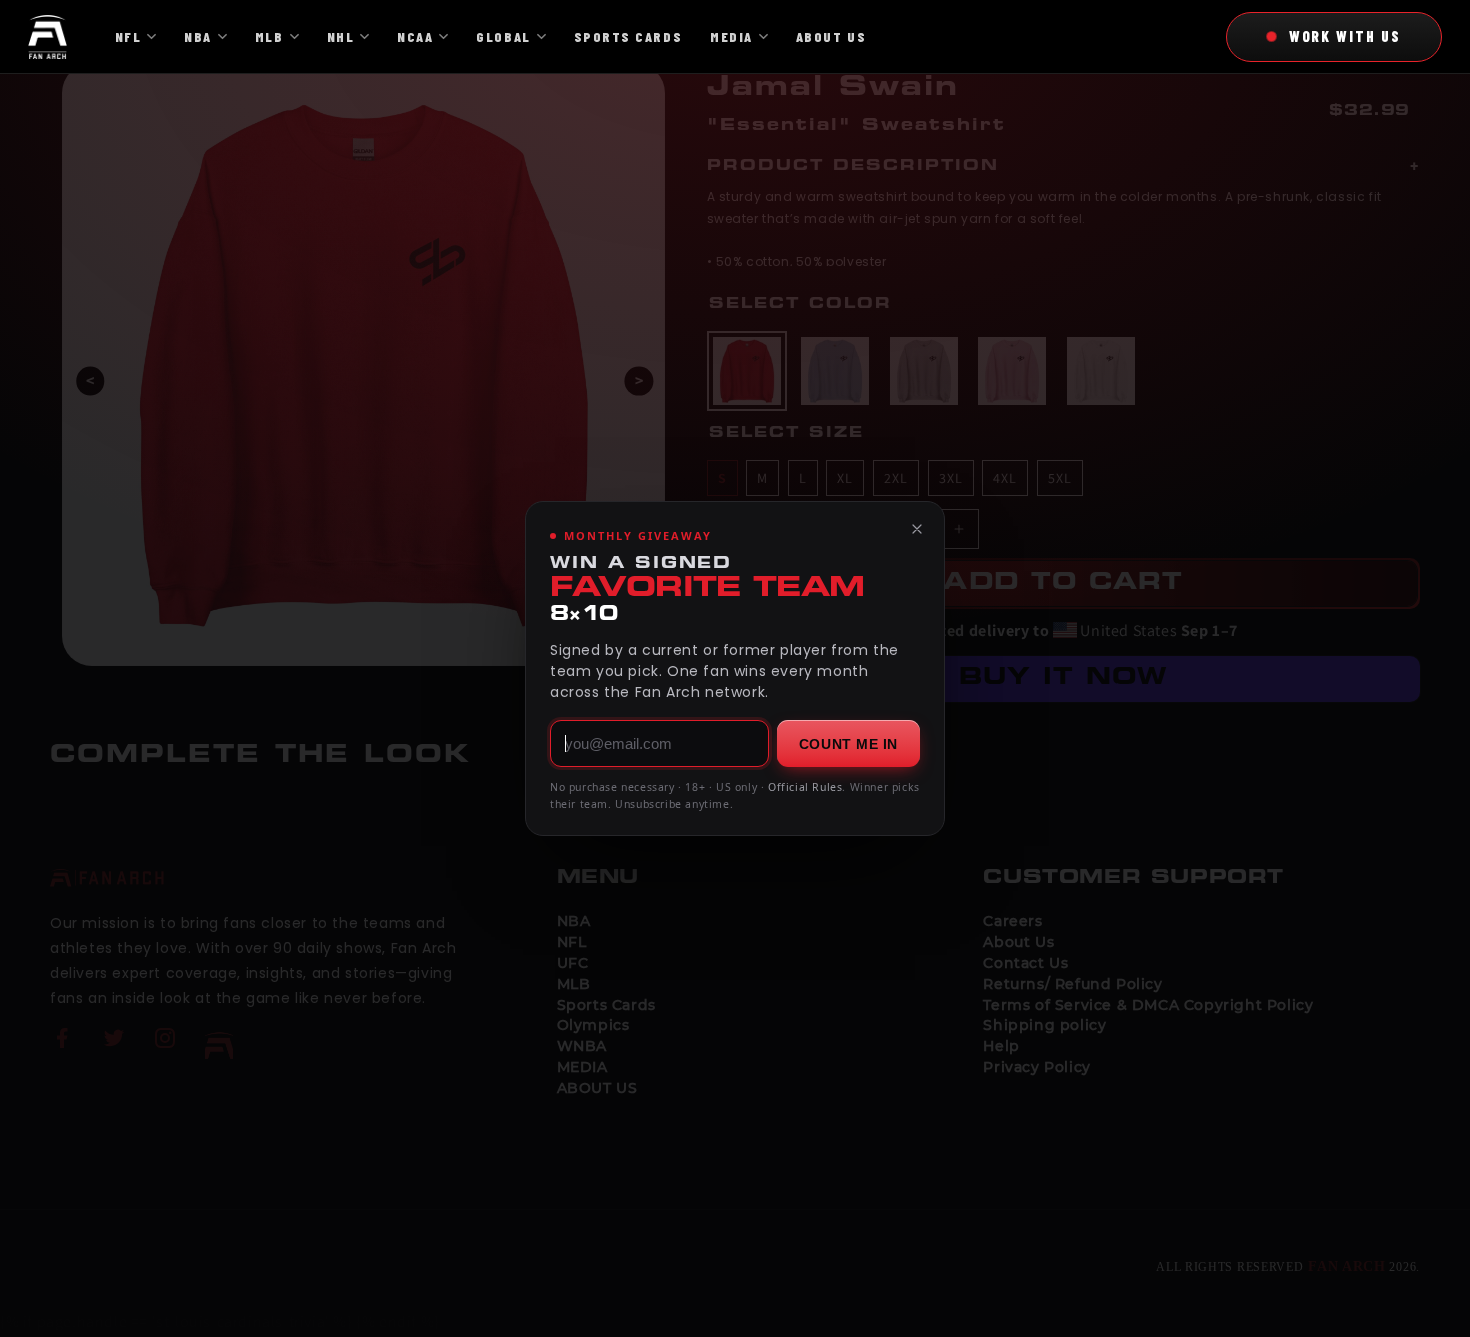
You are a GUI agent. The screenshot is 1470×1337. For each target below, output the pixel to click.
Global (503, 36)
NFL (128, 36)
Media (731, 36)
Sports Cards (628, 36)
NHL (341, 36)
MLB (269, 36)
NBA (198, 36)
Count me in (848, 744)
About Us (831, 36)
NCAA (415, 36)
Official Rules (805, 787)
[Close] (917, 529)
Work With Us (1345, 36)
